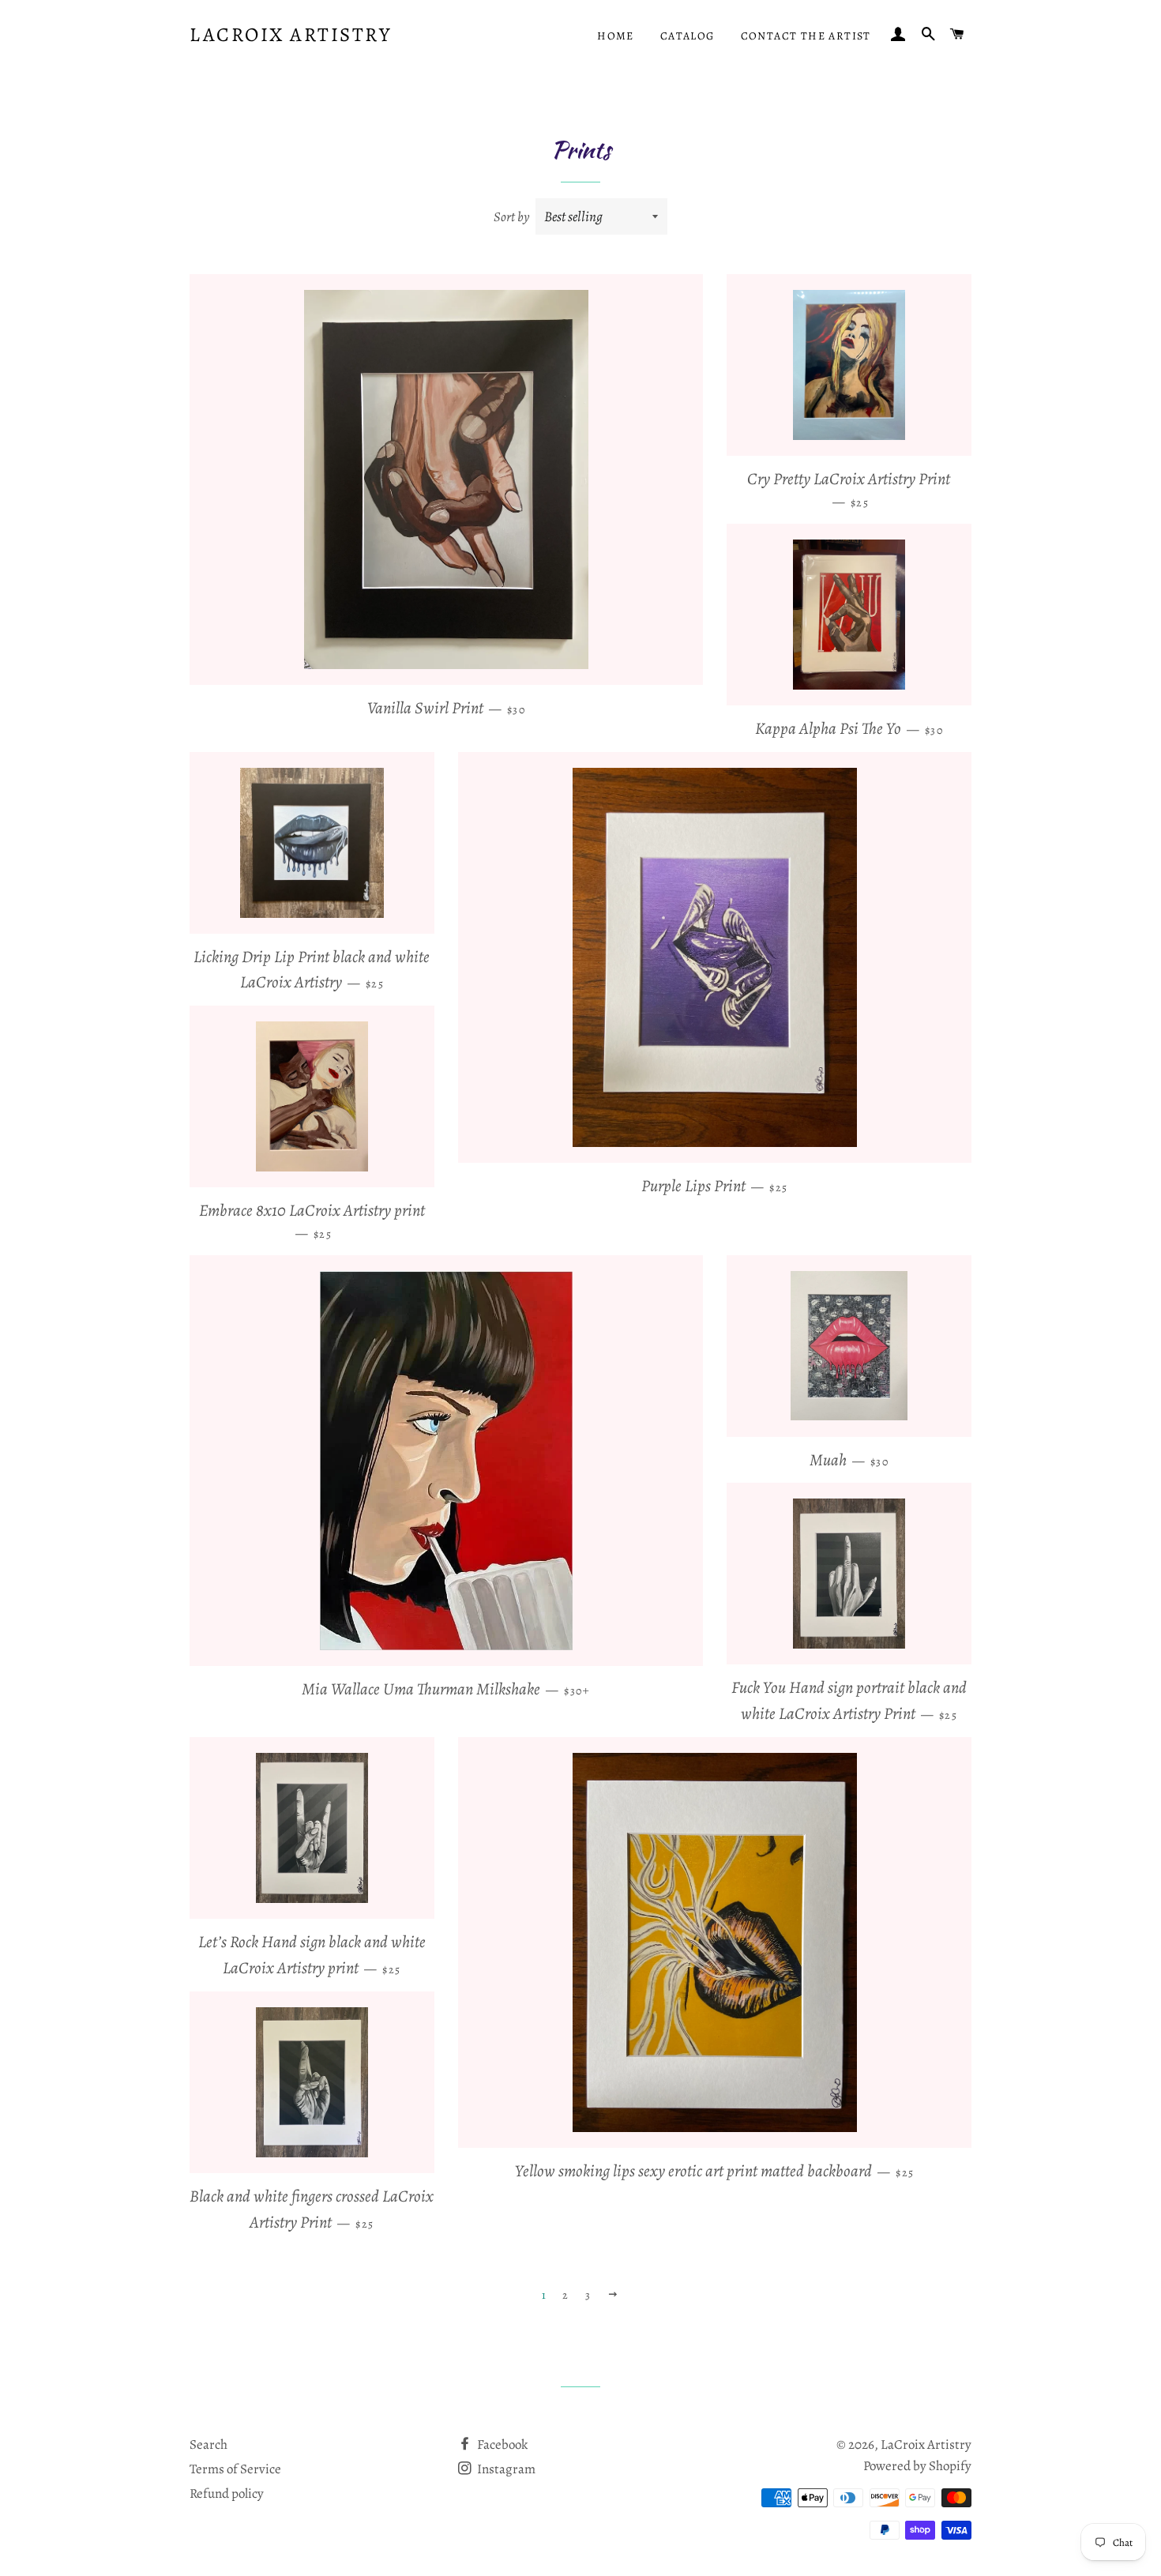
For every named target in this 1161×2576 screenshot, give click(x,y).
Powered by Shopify (917, 2466)
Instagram (505, 2469)
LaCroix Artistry (290, 35)
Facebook (501, 2444)
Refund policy (227, 2493)
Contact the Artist (806, 36)
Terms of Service (235, 2469)
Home (616, 36)
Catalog (688, 36)
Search (209, 2444)
